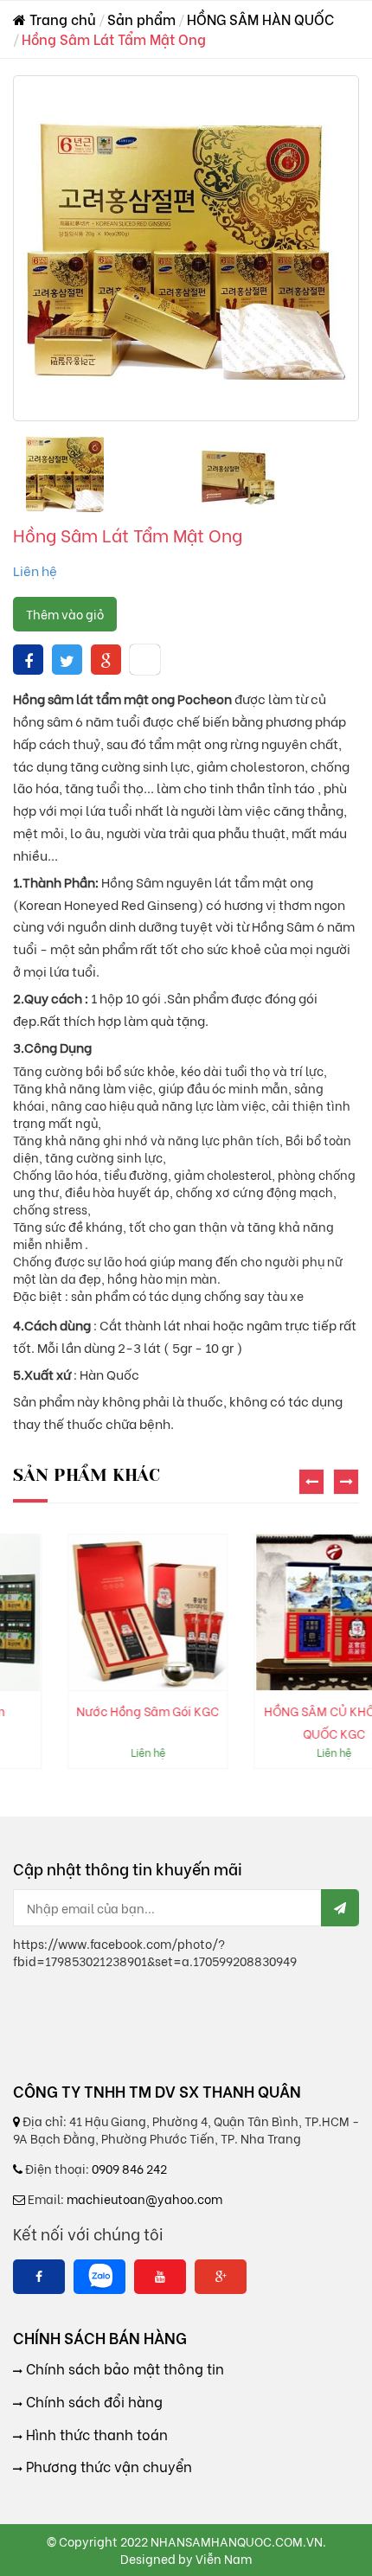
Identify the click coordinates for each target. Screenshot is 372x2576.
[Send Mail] (340, 1908)
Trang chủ (61, 19)
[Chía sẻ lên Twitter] (67, 660)
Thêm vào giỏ (65, 614)
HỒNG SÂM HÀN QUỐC (260, 19)
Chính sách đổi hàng (93, 2401)
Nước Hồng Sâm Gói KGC (96, 1711)
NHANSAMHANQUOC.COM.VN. (238, 2541)
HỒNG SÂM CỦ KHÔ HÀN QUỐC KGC (282, 1722)
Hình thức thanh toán (95, 2434)
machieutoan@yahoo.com (144, 2198)
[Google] (221, 2277)
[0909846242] (99, 2277)
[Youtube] (160, 2277)
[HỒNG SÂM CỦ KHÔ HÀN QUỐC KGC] (282, 1612)
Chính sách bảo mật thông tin (123, 2368)
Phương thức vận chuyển (107, 2466)
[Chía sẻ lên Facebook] (29, 660)
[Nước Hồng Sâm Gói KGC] (96, 1612)
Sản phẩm (141, 19)
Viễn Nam (224, 2558)
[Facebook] (39, 2277)
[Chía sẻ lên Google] (106, 660)
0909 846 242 (129, 2168)
